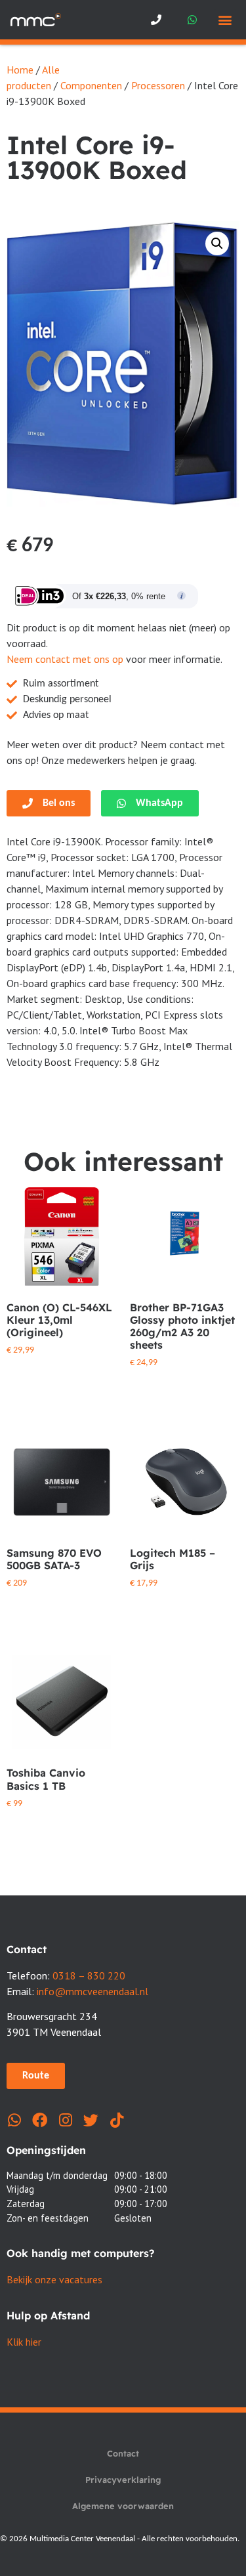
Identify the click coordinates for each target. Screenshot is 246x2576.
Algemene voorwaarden (123, 2506)
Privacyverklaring (123, 2480)
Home (20, 70)
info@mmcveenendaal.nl (92, 1991)
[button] (225, 20)
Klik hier (24, 2342)
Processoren (158, 85)
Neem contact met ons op (65, 659)
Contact (123, 2453)
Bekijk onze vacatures (54, 2279)
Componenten (91, 85)
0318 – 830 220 (89, 1975)
